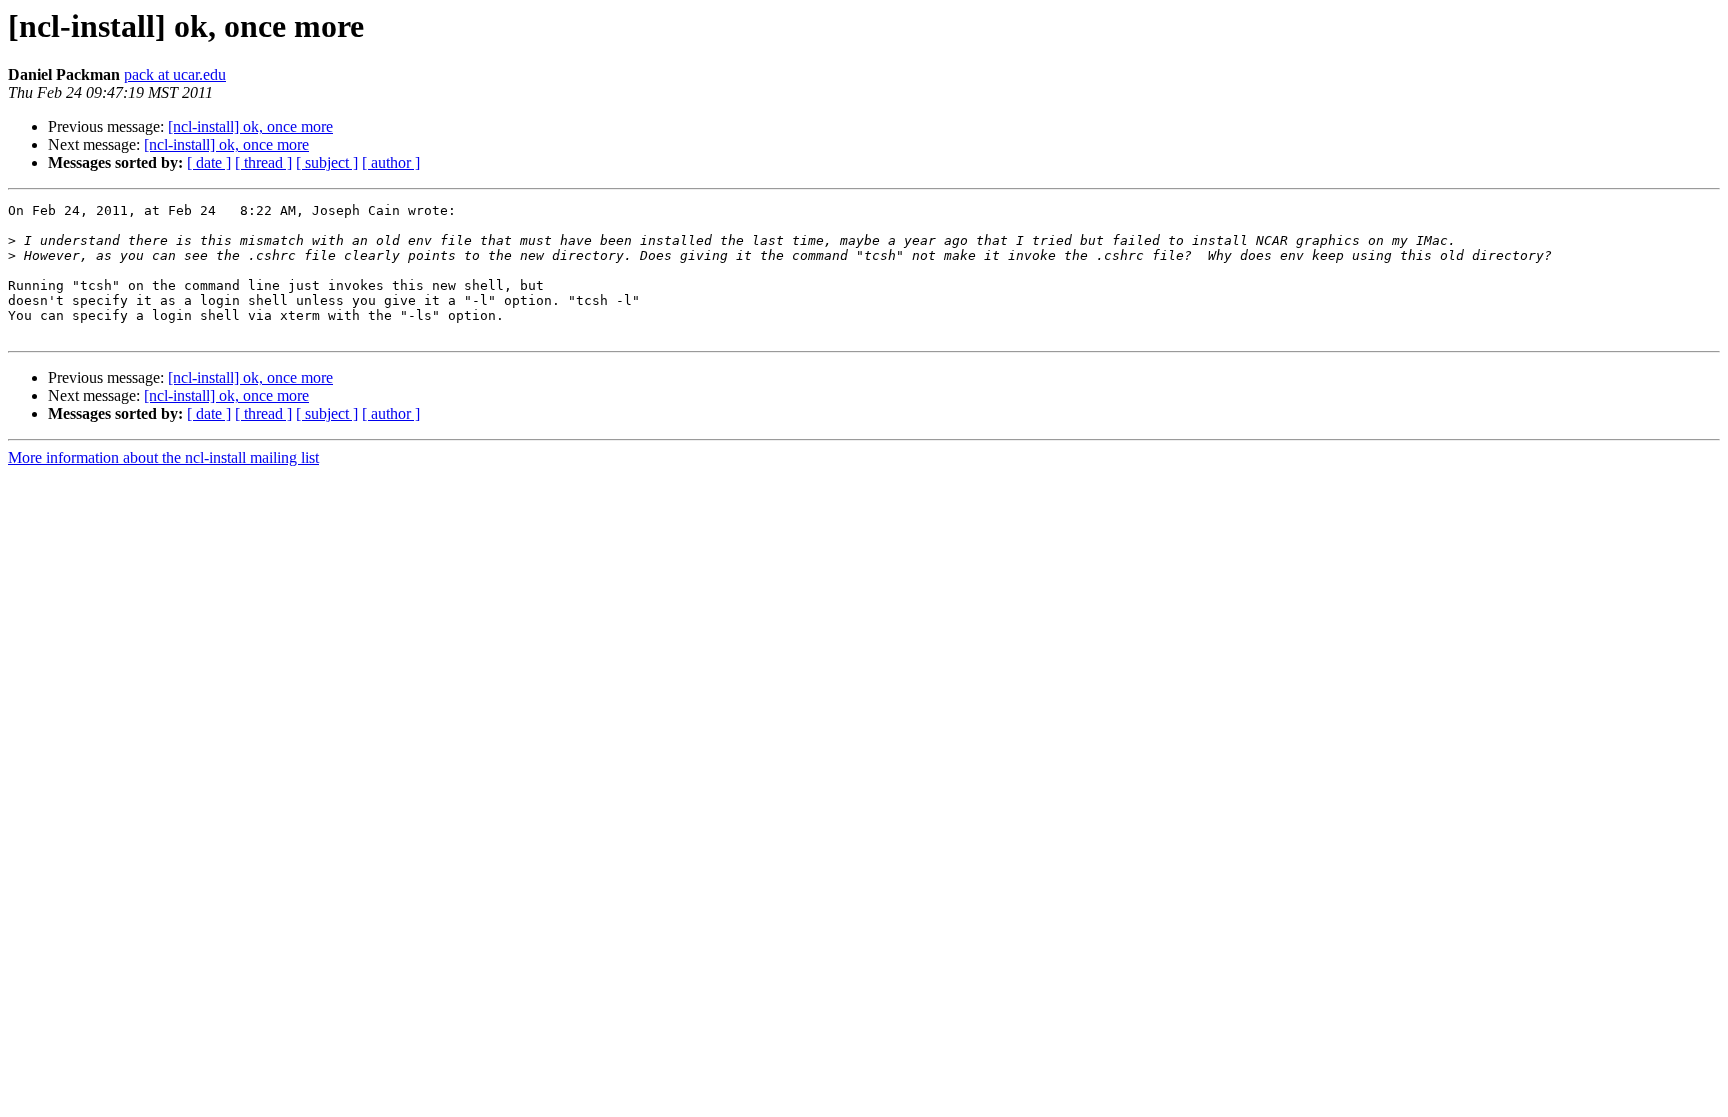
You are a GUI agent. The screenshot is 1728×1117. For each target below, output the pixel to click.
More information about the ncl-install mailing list (163, 457)
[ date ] (209, 162)
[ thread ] (263, 162)
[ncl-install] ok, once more (250, 126)
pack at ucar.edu (175, 74)
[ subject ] (327, 162)
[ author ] (391, 162)
